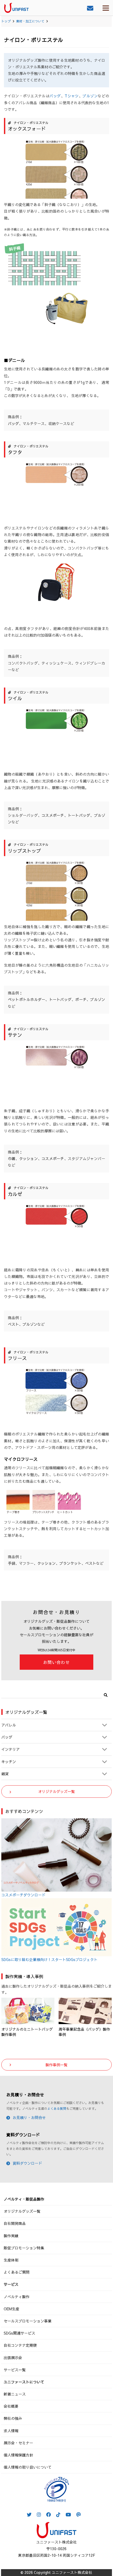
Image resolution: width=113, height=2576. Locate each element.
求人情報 (11, 2431)
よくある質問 (57, 2108)
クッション (29, 1158)
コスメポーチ (53, 815)
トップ (6, 21)
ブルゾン (90, 96)
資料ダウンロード (27, 2163)
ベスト (13, 1324)
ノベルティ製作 (17, 2297)
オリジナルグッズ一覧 (56, 1791)
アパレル (9, 1725)
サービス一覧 (15, 2370)
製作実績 (11, 2236)
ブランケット (70, 1563)
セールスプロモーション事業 (28, 2321)
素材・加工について (30, 21)
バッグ (55, 96)
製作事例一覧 (56, 2065)
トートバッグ (79, 815)
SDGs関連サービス (19, 2333)
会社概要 (11, 2406)
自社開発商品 (15, 2223)
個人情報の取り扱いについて (28, 2467)
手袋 (12, 1563)
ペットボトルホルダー (27, 999)
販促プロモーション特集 (24, 2248)
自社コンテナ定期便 (20, 2345)
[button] (106, 1694)
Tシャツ (72, 96)
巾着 (12, 1158)
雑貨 (5, 1774)
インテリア (11, 1749)
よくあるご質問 (17, 2272)
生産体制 (11, 2260)
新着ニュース (15, 2394)
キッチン (9, 1762)
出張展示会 (13, 2358)
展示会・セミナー (18, 2443)
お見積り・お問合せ (29, 2117)
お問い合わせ (56, 1662)
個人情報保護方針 (18, 2455)
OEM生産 (11, 2309)
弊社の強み (13, 2418)
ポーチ (81, 999)
